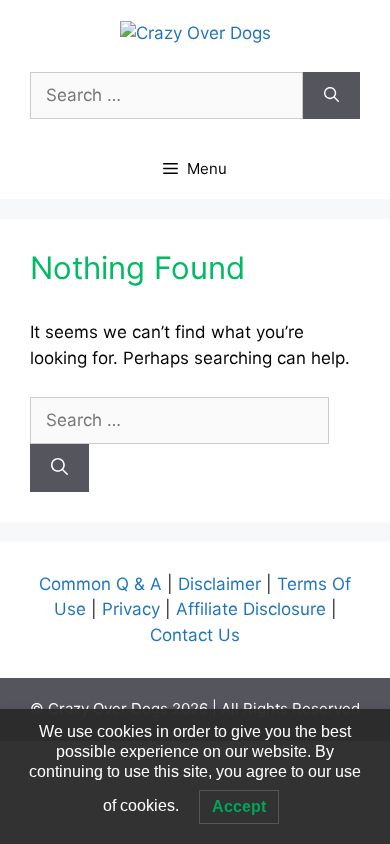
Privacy (133, 609)
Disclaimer (222, 584)
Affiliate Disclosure (251, 609)
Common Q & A (103, 584)
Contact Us (195, 635)
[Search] (331, 96)
